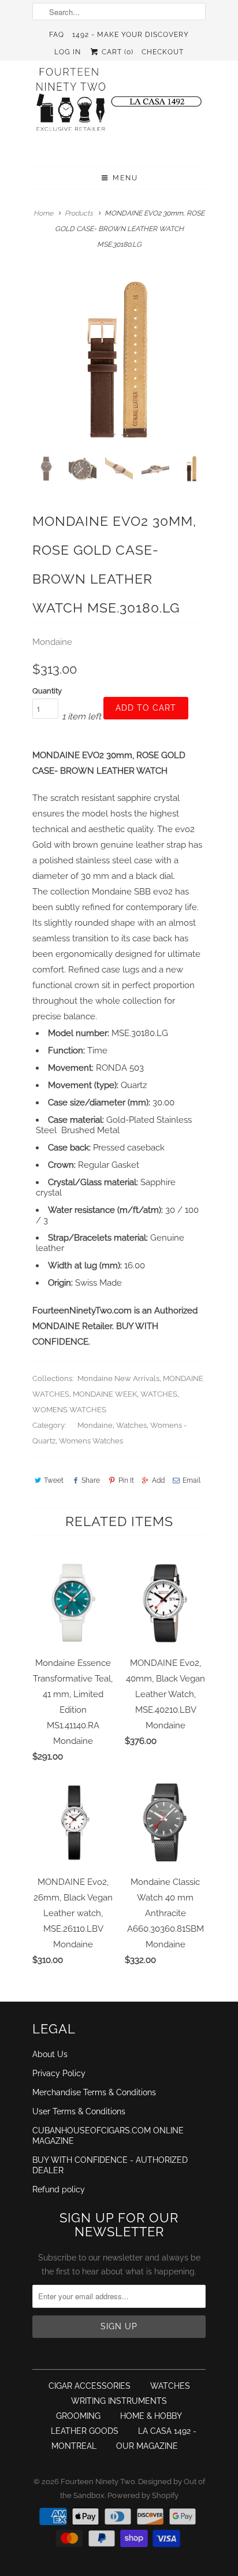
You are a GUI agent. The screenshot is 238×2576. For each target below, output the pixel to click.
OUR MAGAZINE (147, 2446)
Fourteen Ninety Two (98, 2482)
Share (91, 1480)
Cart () (116, 52)
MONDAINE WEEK (105, 1394)
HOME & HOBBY (151, 2416)
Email (191, 1480)
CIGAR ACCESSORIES (90, 2386)
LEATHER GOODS (85, 2431)
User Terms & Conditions (79, 2111)
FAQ (57, 35)
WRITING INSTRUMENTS (119, 2401)
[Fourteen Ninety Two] (119, 105)
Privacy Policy (59, 2073)
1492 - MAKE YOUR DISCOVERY (131, 35)
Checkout (163, 52)
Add (158, 1480)
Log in (68, 52)
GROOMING (78, 2416)
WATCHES (159, 1394)
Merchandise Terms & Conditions (94, 2092)
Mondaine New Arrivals (118, 1378)
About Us (50, 2054)
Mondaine (52, 642)
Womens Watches (91, 1441)
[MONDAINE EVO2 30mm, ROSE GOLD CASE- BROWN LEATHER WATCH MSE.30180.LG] (119, 359)
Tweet (54, 1480)
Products (79, 213)
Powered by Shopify (143, 2495)
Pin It (126, 1480)
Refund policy (59, 2189)
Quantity (47, 691)
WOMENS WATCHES (69, 1410)
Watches (131, 1425)
